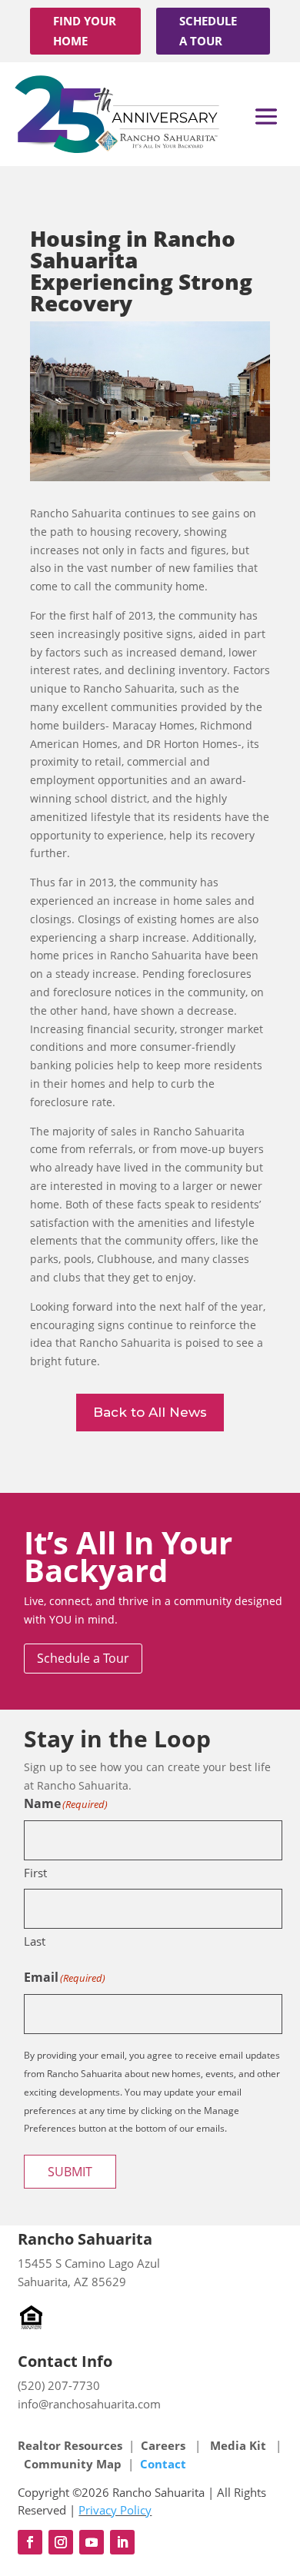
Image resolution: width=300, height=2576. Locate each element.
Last (35, 1941)
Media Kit (238, 2445)
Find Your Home (85, 31)
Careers (165, 2445)
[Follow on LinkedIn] (122, 2542)
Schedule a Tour (208, 31)
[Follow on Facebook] (30, 2542)
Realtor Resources (70, 2445)
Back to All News (150, 1412)
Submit (70, 2172)
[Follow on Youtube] (92, 2542)
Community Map (73, 2464)
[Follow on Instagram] (61, 2542)
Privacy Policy (115, 2510)
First (35, 1873)
